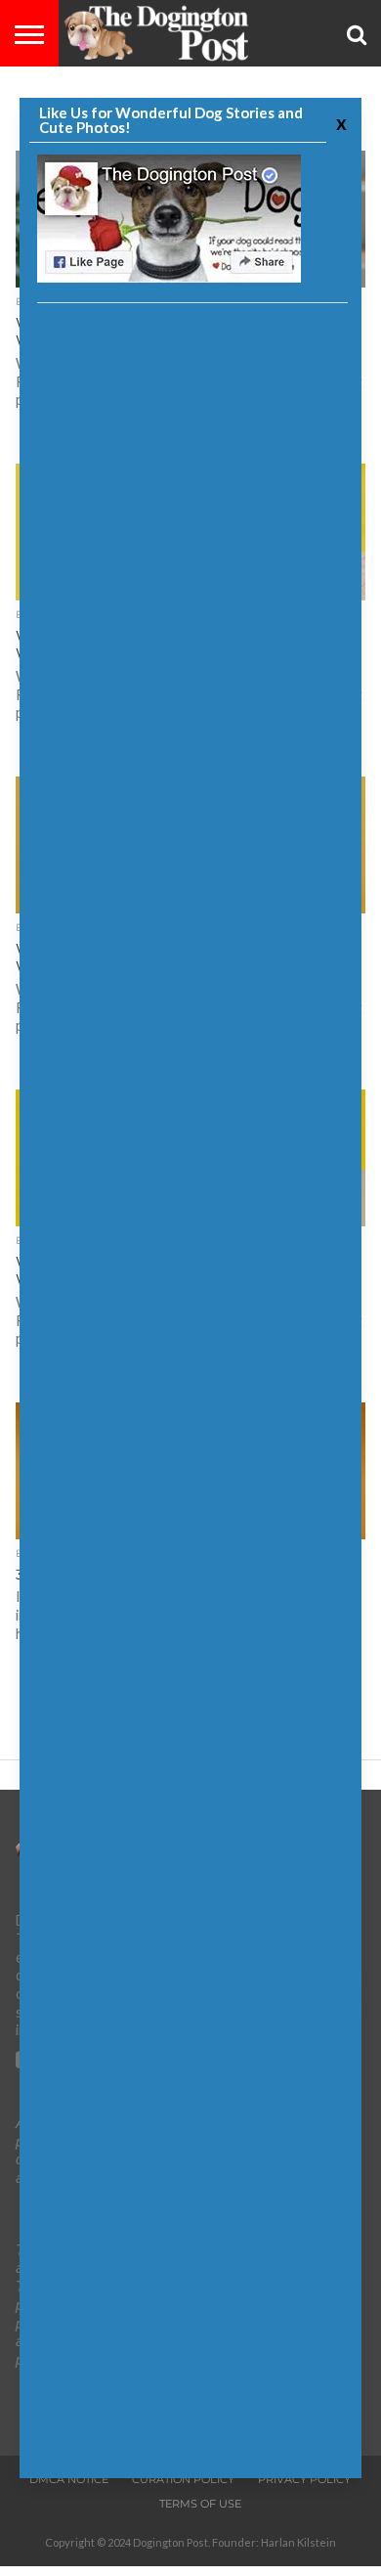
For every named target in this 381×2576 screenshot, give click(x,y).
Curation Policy (183, 2479)
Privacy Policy (304, 2479)
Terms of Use (200, 2504)
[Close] (339, 123)
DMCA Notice (69, 2479)
